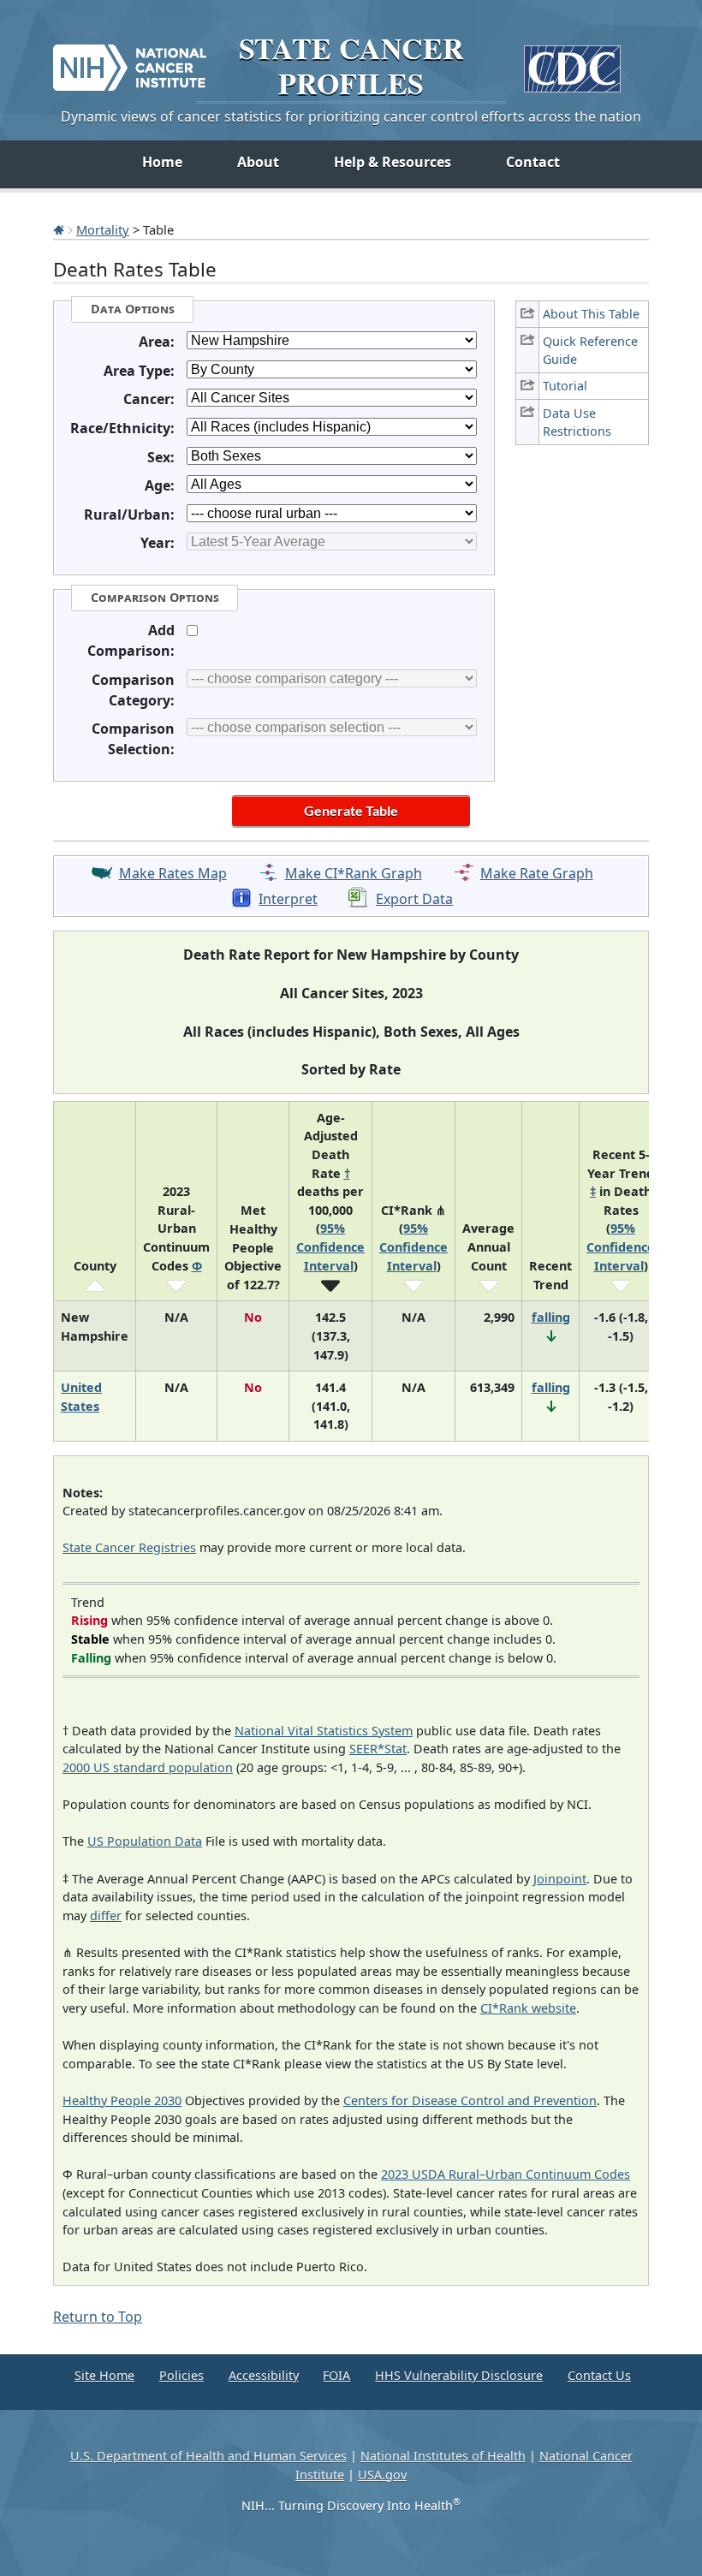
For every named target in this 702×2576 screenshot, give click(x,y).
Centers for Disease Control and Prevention (470, 2100)
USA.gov (382, 2475)
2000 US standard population (148, 1767)
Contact (533, 162)
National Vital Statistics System (324, 1731)
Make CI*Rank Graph (354, 873)
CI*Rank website (528, 2008)
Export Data (414, 899)
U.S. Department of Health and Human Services (208, 2456)
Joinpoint (560, 1879)
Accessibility (264, 2375)
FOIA (336, 2375)
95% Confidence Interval (330, 1246)
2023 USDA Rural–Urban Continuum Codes (506, 2174)
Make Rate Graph (537, 873)
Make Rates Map (173, 873)
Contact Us (599, 2375)
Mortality (103, 229)
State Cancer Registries (129, 1547)
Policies (181, 2375)
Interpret (288, 899)
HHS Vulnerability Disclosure (459, 2375)
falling (551, 1317)
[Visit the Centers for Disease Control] (572, 62)
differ (106, 1916)
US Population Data (145, 1841)
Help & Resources (393, 162)
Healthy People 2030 (122, 2100)
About (258, 162)
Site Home (104, 2375)
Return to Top (98, 2317)
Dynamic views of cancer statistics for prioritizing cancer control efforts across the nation (351, 116)
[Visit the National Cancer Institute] (130, 61)
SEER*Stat (378, 1749)
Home (162, 162)
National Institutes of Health (443, 2456)
